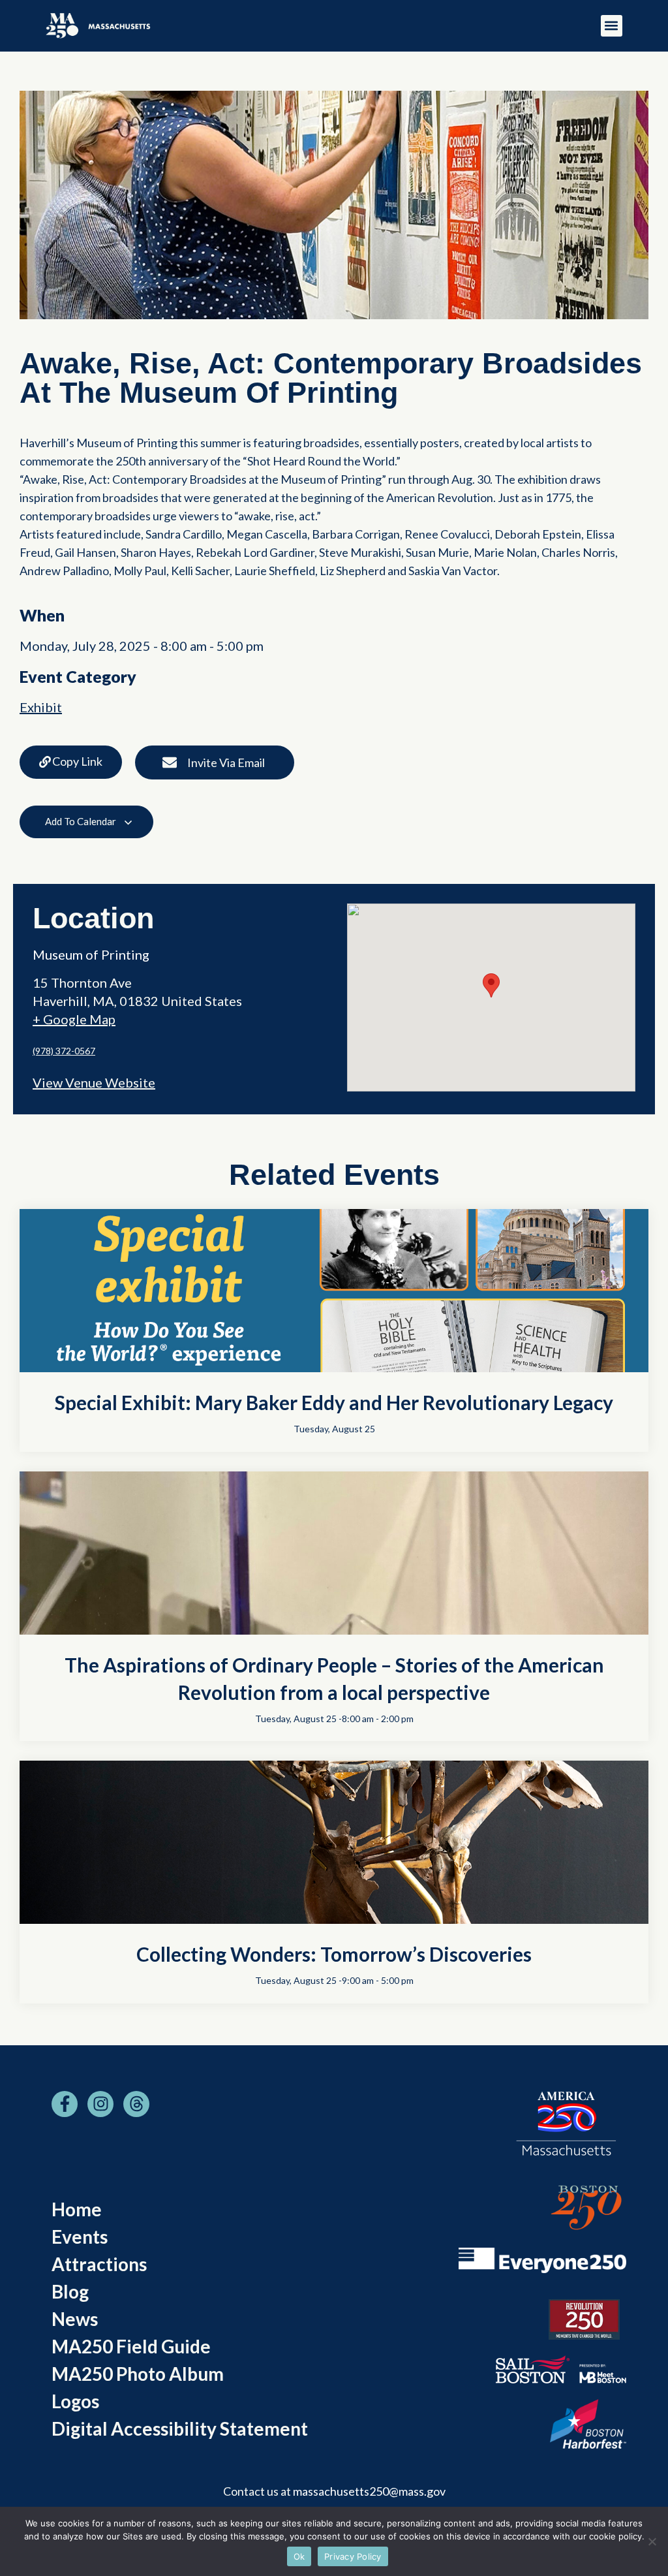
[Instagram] (100, 2104)
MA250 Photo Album (138, 2374)
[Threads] (136, 2104)
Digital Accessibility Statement (180, 2428)
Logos (75, 2401)
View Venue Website (94, 1082)
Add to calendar (82, 821)
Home (77, 2209)
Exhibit (41, 707)
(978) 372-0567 (64, 1051)
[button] (612, 26)
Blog (70, 2291)
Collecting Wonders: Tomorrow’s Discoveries (334, 1954)
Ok (299, 2556)
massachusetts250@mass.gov (369, 2491)
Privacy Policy (353, 2556)
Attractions (99, 2264)
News (75, 2319)
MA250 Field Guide (131, 2346)
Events (80, 2237)
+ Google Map (74, 1019)
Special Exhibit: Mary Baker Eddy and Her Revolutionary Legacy (334, 1402)
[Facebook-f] (65, 2104)
